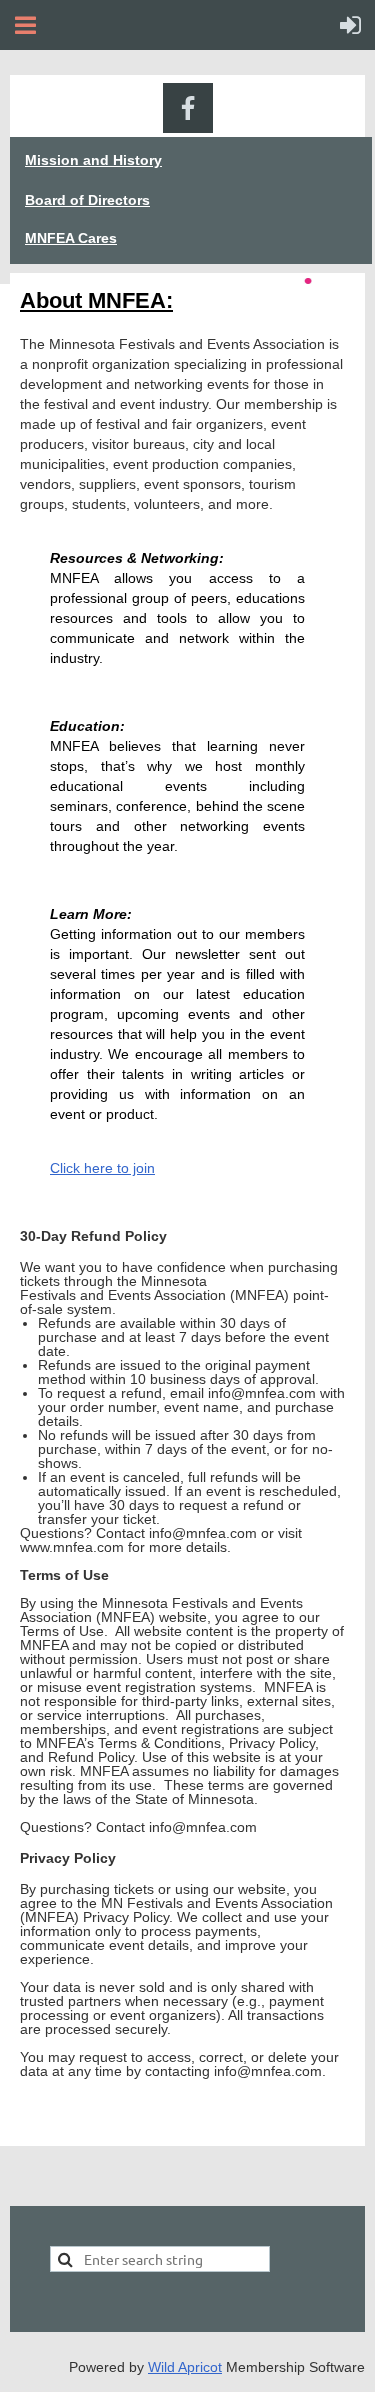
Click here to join (102, 1168)
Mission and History (93, 160)
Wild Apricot (185, 2367)
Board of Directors (87, 200)
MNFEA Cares (71, 238)
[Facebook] (188, 108)
